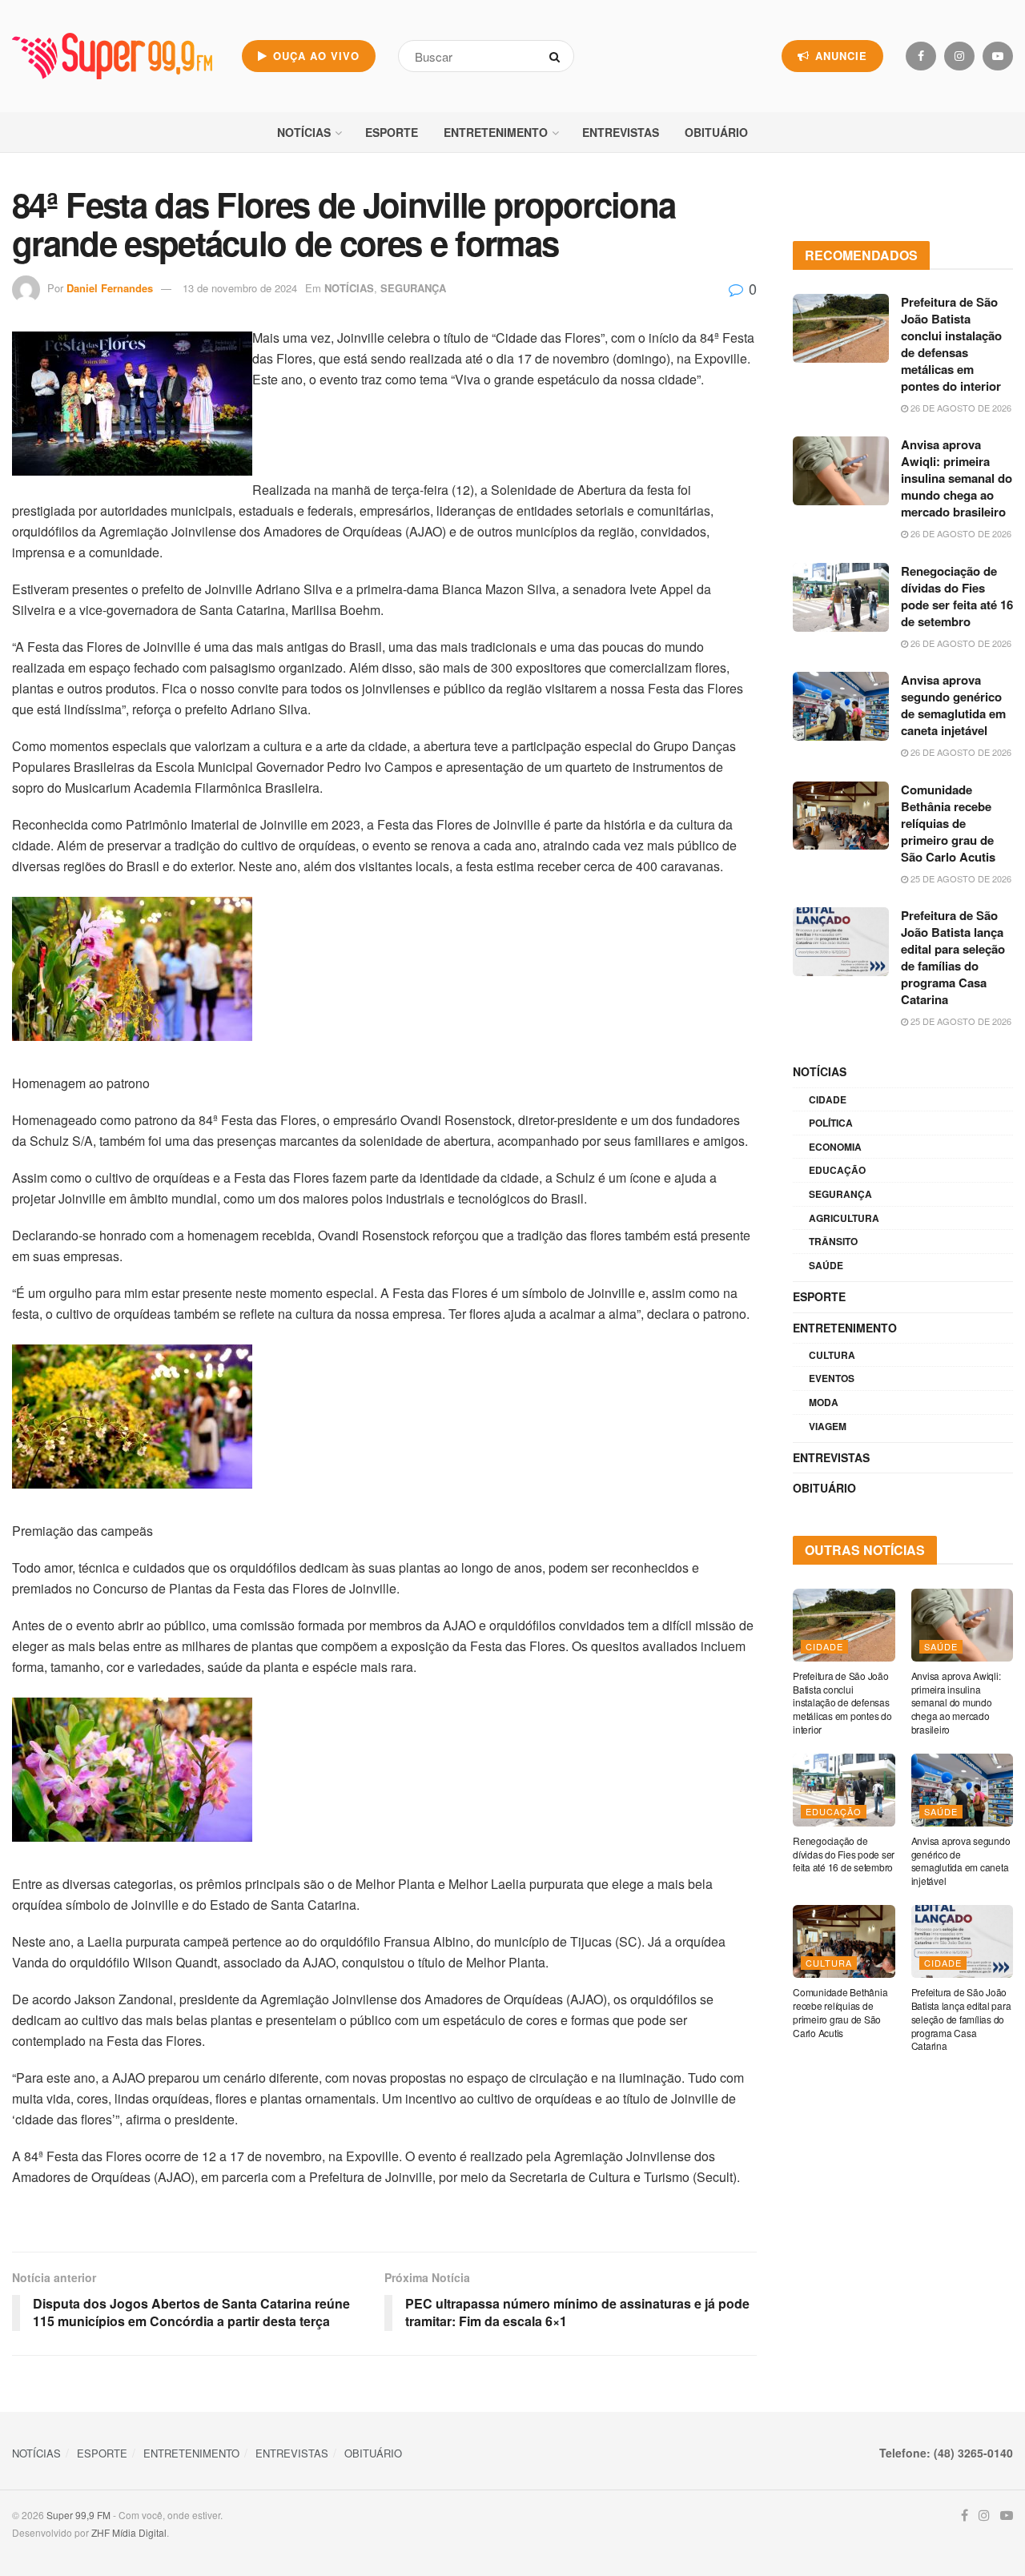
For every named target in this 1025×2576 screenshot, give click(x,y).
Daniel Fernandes (110, 288)
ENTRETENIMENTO (496, 132)
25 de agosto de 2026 (960, 878)
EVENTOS (832, 1378)
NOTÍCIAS (304, 132)
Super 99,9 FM (78, 2515)
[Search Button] (558, 56)
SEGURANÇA (413, 288)
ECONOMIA (835, 1147)
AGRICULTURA (844, 1218)
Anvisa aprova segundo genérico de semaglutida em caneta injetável (953, 705)
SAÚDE (826, 1265)
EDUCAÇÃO (837, 1170)
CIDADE (828, 1099)
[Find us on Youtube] (998, 56)
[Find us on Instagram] (959, 56)
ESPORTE (392, 132)
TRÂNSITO (833, 1241)
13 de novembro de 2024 (240, 288)
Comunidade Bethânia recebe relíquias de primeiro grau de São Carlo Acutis (948, 823)
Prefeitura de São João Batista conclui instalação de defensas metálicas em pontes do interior (951, 344)
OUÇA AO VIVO (314, 56)
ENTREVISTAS (621, 132)
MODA (824, 1402)
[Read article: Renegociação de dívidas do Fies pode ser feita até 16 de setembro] (841, 597)
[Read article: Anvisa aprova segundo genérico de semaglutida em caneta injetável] (841, 706)
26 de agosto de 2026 (960, 408)
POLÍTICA (831, 1123)
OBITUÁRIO (716, 132)
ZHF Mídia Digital (129, 2532)
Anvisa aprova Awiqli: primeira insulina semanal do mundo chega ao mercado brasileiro (957, 478)
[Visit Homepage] (112, 56)
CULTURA (832, 1355)
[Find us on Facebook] (921, 56)
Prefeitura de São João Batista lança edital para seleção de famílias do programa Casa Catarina (953, 957)
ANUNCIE (839, 56)
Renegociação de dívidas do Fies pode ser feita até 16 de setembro (957, 596)
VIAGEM (828, 1426)
